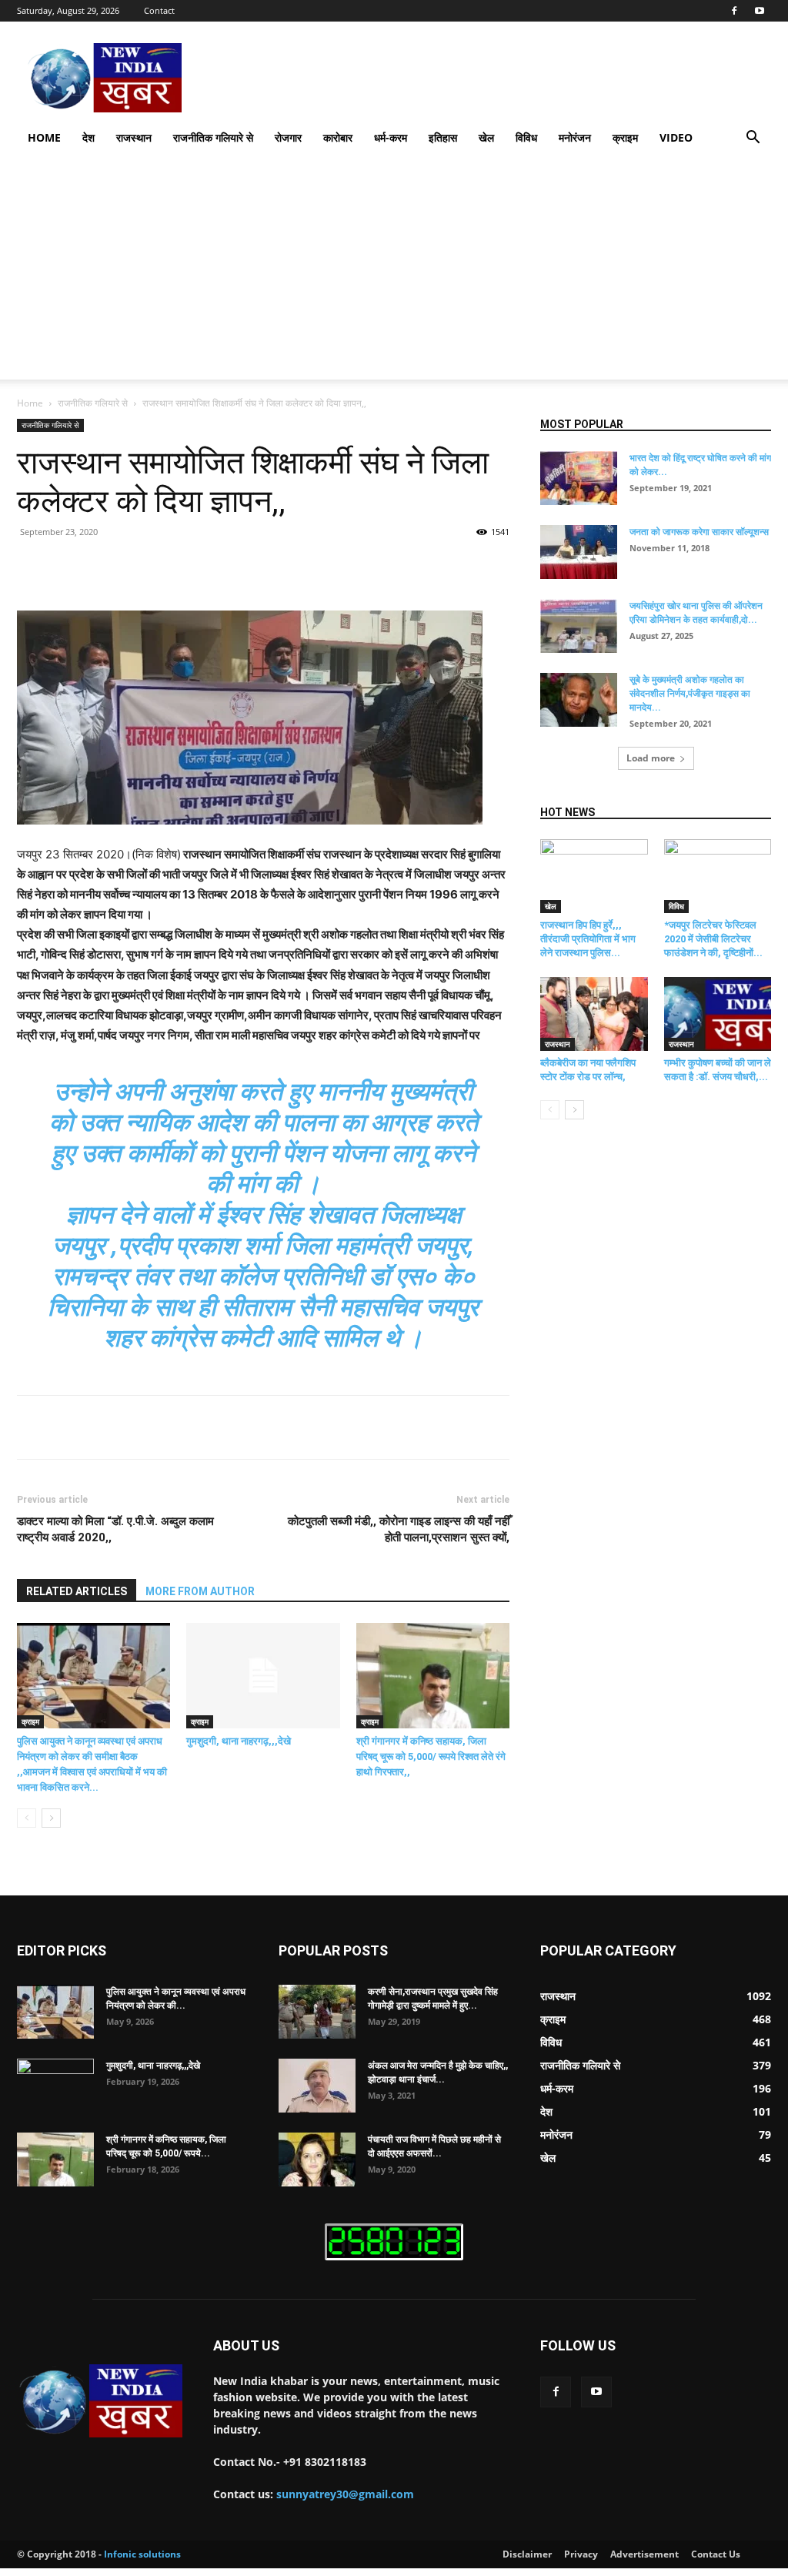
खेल (486, 137)
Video (676, 137)
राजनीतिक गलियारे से (213, 137)
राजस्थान (134, 137)
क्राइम (625, 137)
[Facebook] (734, 11)
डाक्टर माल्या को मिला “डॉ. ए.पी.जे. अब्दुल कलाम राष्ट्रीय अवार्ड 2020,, (115, 1529)
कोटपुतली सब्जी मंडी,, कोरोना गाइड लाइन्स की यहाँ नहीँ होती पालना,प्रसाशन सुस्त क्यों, (399, 1529)
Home (44, 137)
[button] (753, 139)
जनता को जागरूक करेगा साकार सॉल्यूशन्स (699, 532)
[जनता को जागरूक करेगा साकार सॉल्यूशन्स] (579, 552)
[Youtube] (760, 11)
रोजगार (288, 137)
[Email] (300, 567)
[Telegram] (336, 567)
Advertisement (644, 2554)
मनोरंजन (575, 137)
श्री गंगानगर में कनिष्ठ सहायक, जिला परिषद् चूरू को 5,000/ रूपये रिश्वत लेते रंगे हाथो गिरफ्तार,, (431, 1756)
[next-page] (51, 1818)
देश (88, 137)
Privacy (581, 2554)
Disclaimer (527, 2554)
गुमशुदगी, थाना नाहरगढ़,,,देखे (239, 1741)
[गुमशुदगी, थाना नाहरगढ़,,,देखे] (263, 1676)
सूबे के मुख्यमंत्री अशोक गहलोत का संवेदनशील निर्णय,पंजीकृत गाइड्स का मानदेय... (690, 694)
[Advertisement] (394, 272)
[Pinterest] (194, 567)
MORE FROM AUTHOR (200, 1591)
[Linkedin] (265, 567)
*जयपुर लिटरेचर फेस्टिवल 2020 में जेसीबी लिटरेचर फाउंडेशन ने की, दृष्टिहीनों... (713, 939)
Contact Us (716, 2554)
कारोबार (338, 137)
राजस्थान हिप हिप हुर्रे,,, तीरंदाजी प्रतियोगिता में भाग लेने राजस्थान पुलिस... (588, 939)
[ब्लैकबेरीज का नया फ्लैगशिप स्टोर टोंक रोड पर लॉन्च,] (594, 1014)
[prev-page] (27, 1818)
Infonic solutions (142, 2554)
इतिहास (443, 137)
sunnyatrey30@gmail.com (345, 2494)
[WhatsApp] (229, 567)
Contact (159, 10)
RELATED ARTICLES (77, 1591)
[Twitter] (159, 567)
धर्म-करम (391, 137)
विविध (526, 137)
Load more (651, 758)
